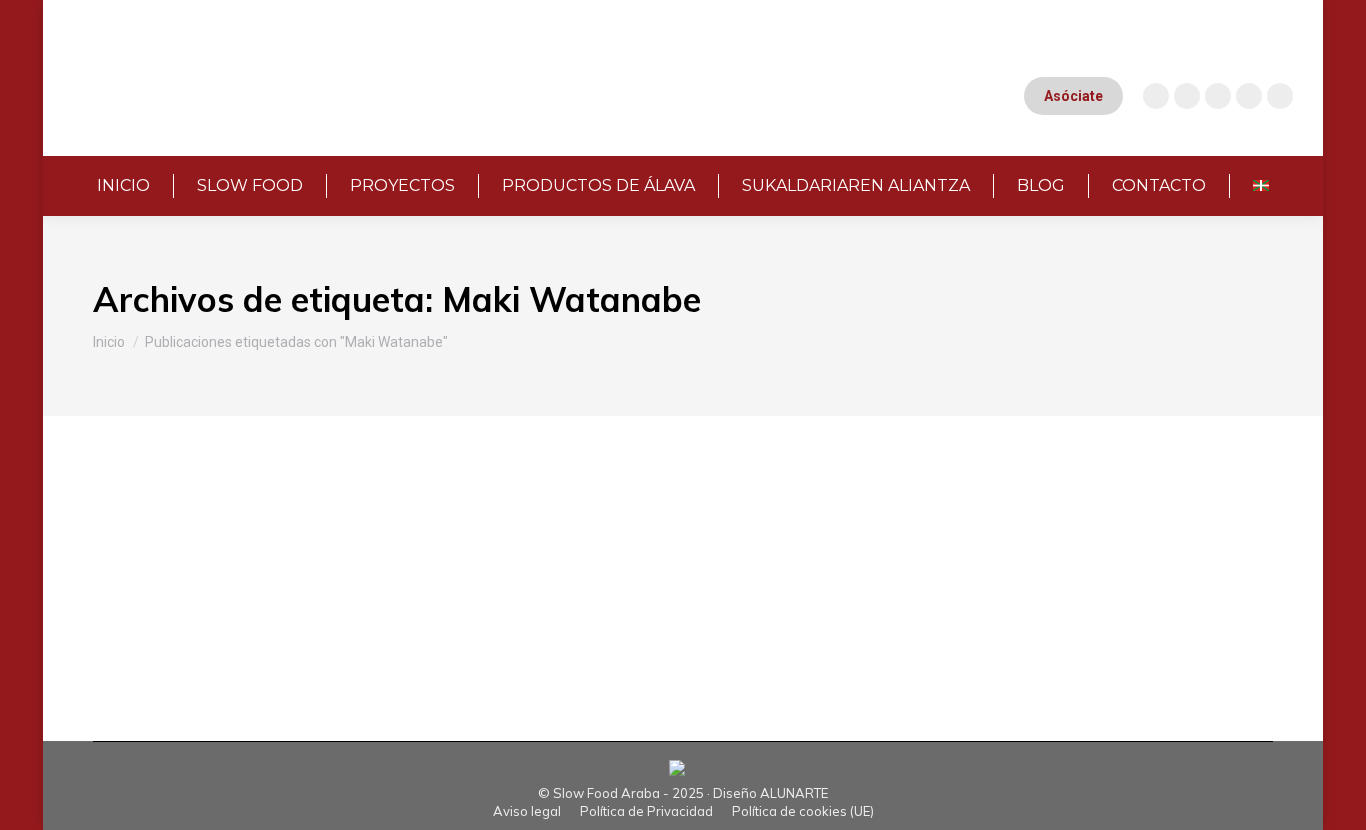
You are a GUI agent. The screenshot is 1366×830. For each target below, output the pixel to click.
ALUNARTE (794, 793)
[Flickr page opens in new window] (1280, 96)
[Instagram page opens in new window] (1156, 96)
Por (361, 555)
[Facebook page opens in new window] (1218, 96)
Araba (137, 555)
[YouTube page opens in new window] (1187, 96)
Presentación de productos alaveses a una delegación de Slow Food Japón (516, 521)
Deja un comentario (679, 555)
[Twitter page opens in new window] (1249, 96)
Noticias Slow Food (221, 555)
